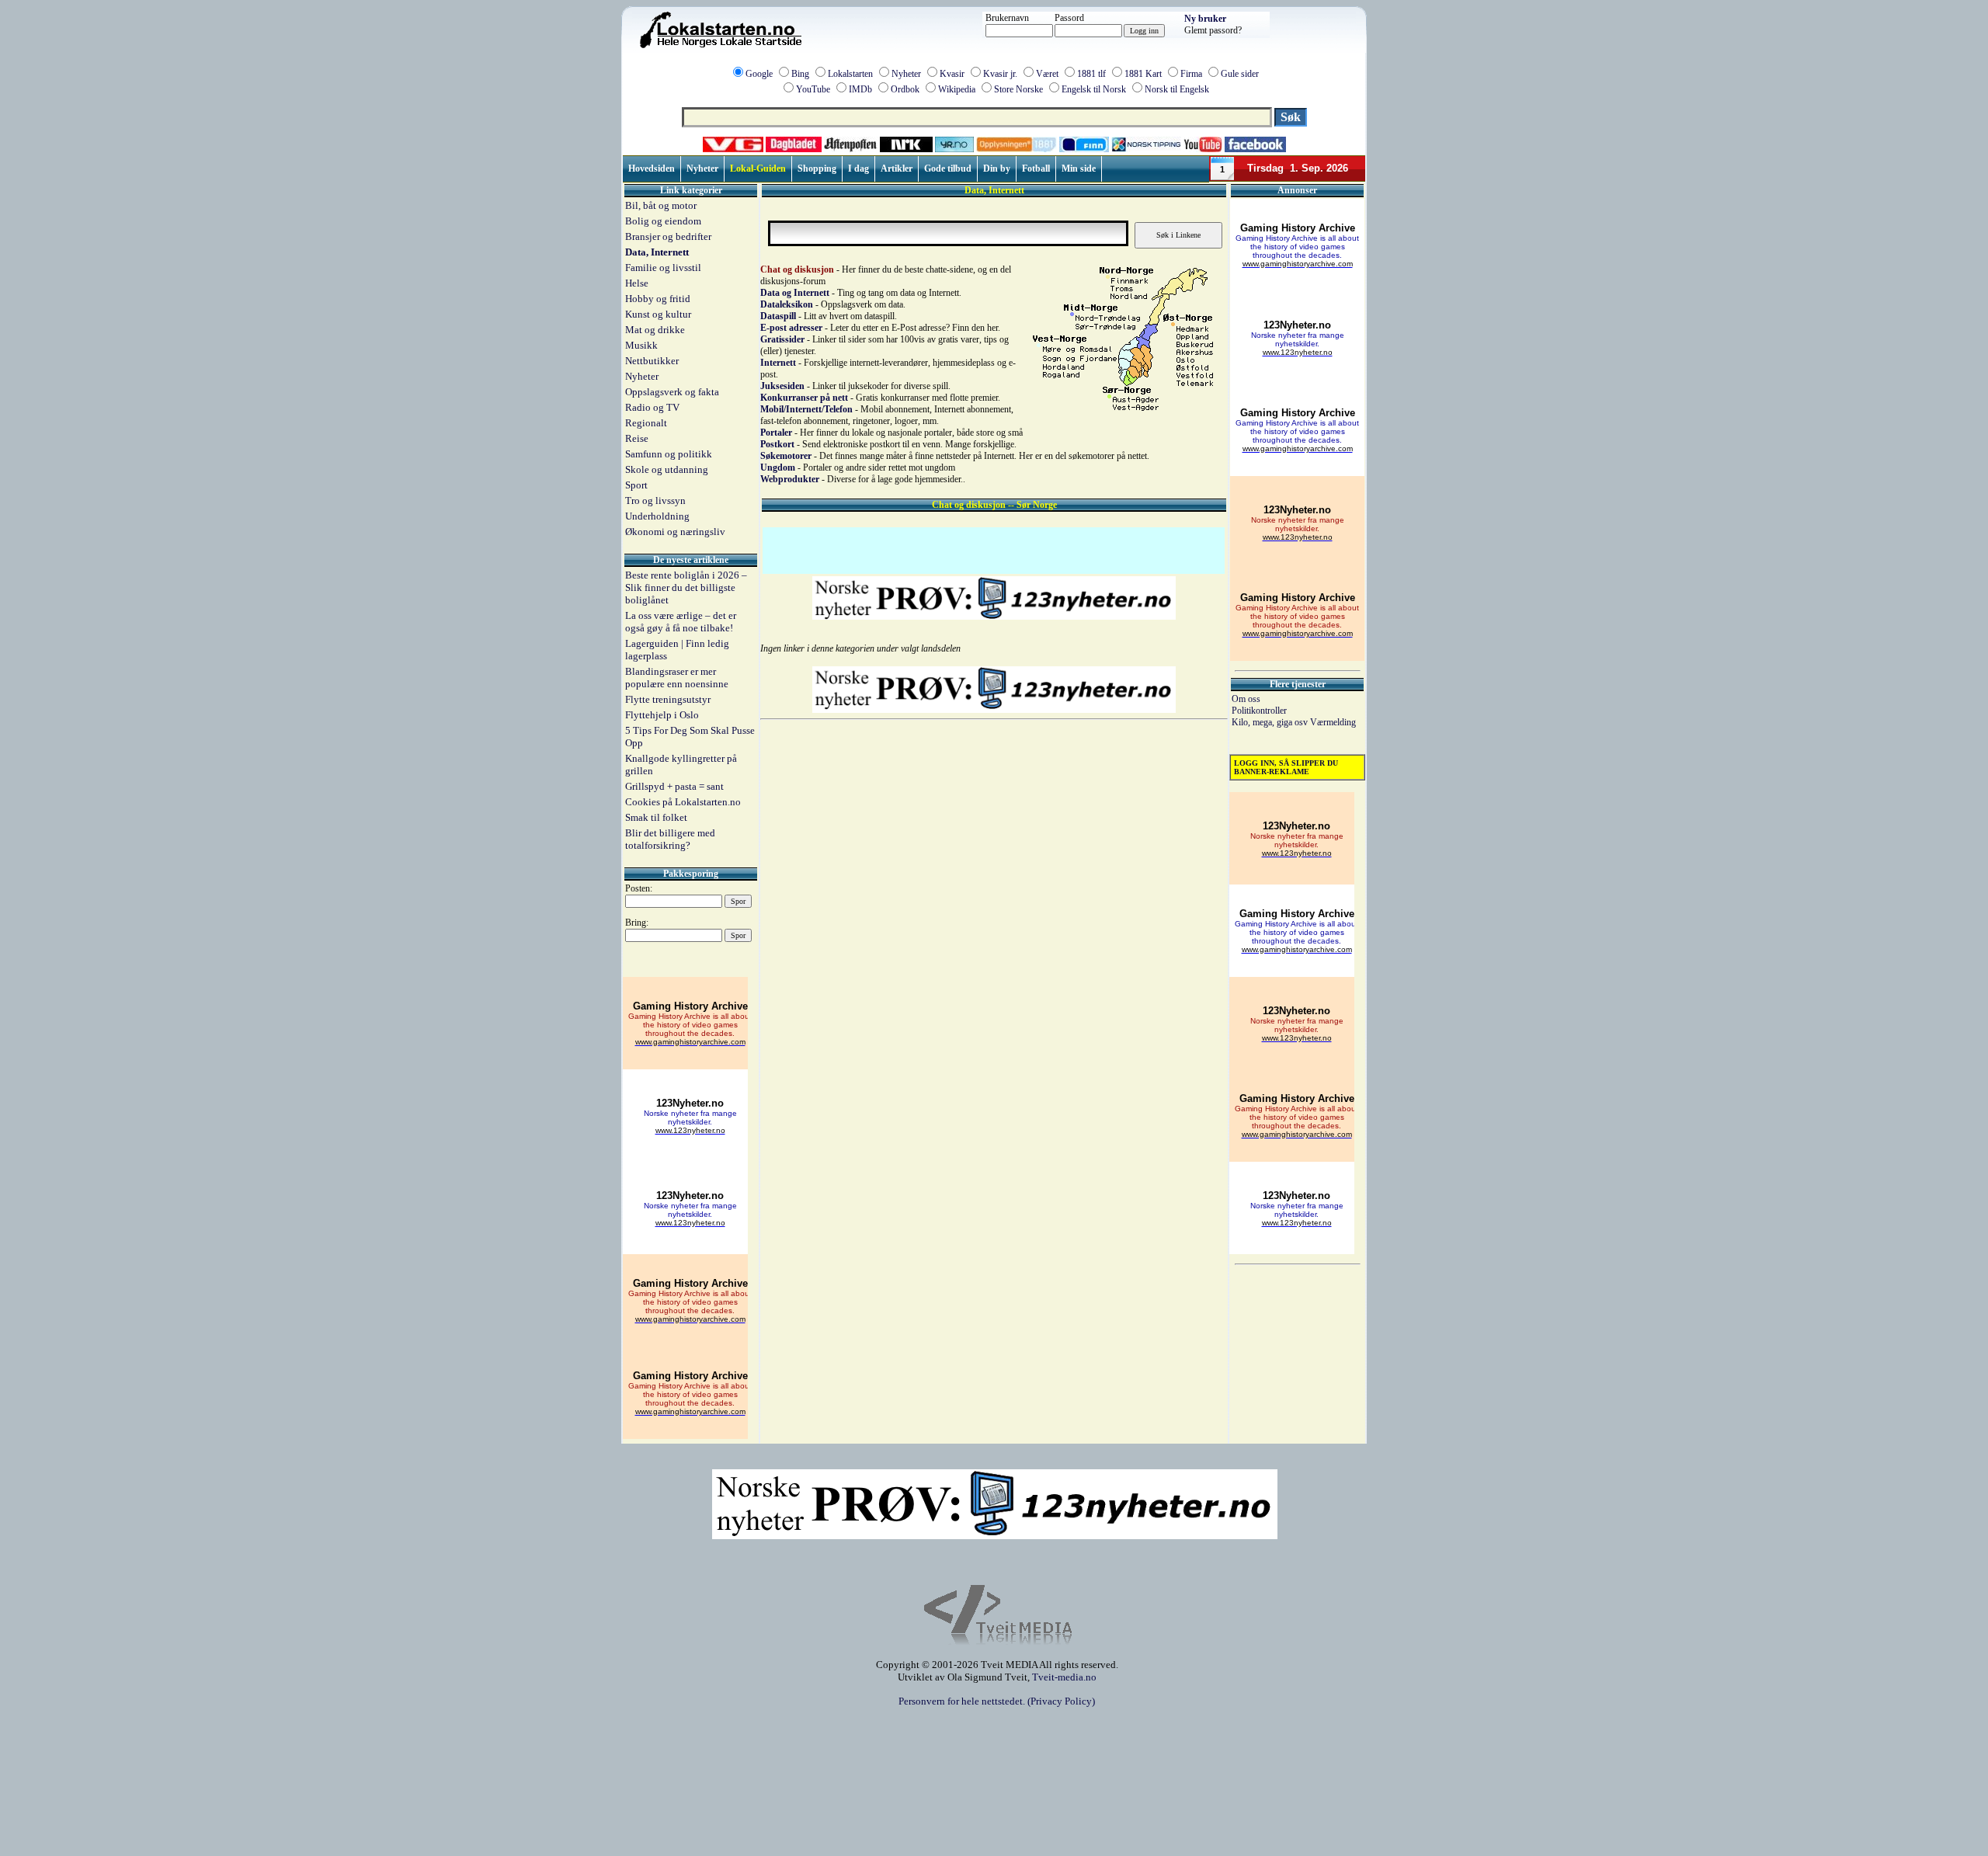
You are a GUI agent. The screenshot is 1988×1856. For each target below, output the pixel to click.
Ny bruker (1205, 19)
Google (759, 74)
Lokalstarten (850, 74)
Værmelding (1333, 722)
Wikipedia (957, 89)
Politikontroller (1259, 711)
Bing (800, 74)
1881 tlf (1091, 74)
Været (1047, 74)
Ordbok (905, 89)
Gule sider (1240, 74)
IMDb (860, 89)
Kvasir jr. (1000, 74)
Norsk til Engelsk (1177, 89)
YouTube (813, 89)
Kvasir (952, 74)
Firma (1191, 74)
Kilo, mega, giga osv (1271, 722)
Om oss (1246, 699)
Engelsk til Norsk (1094, 89)
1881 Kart (1143, 74)
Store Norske (1018, 89)
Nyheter (906, 74)
